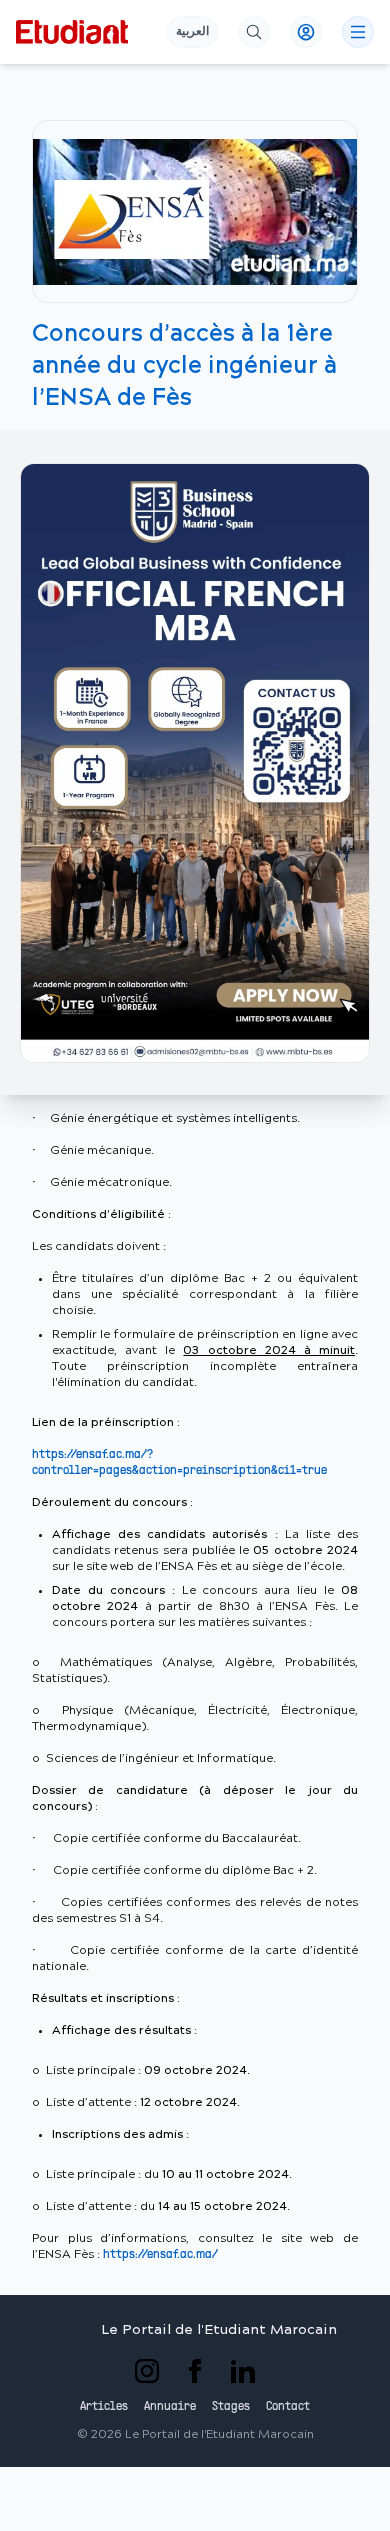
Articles (104, 2407)
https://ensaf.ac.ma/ (160, 2255)
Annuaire (170, 2407)
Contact (288, 2407)
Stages (231, 2407)
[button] (195, 763)
